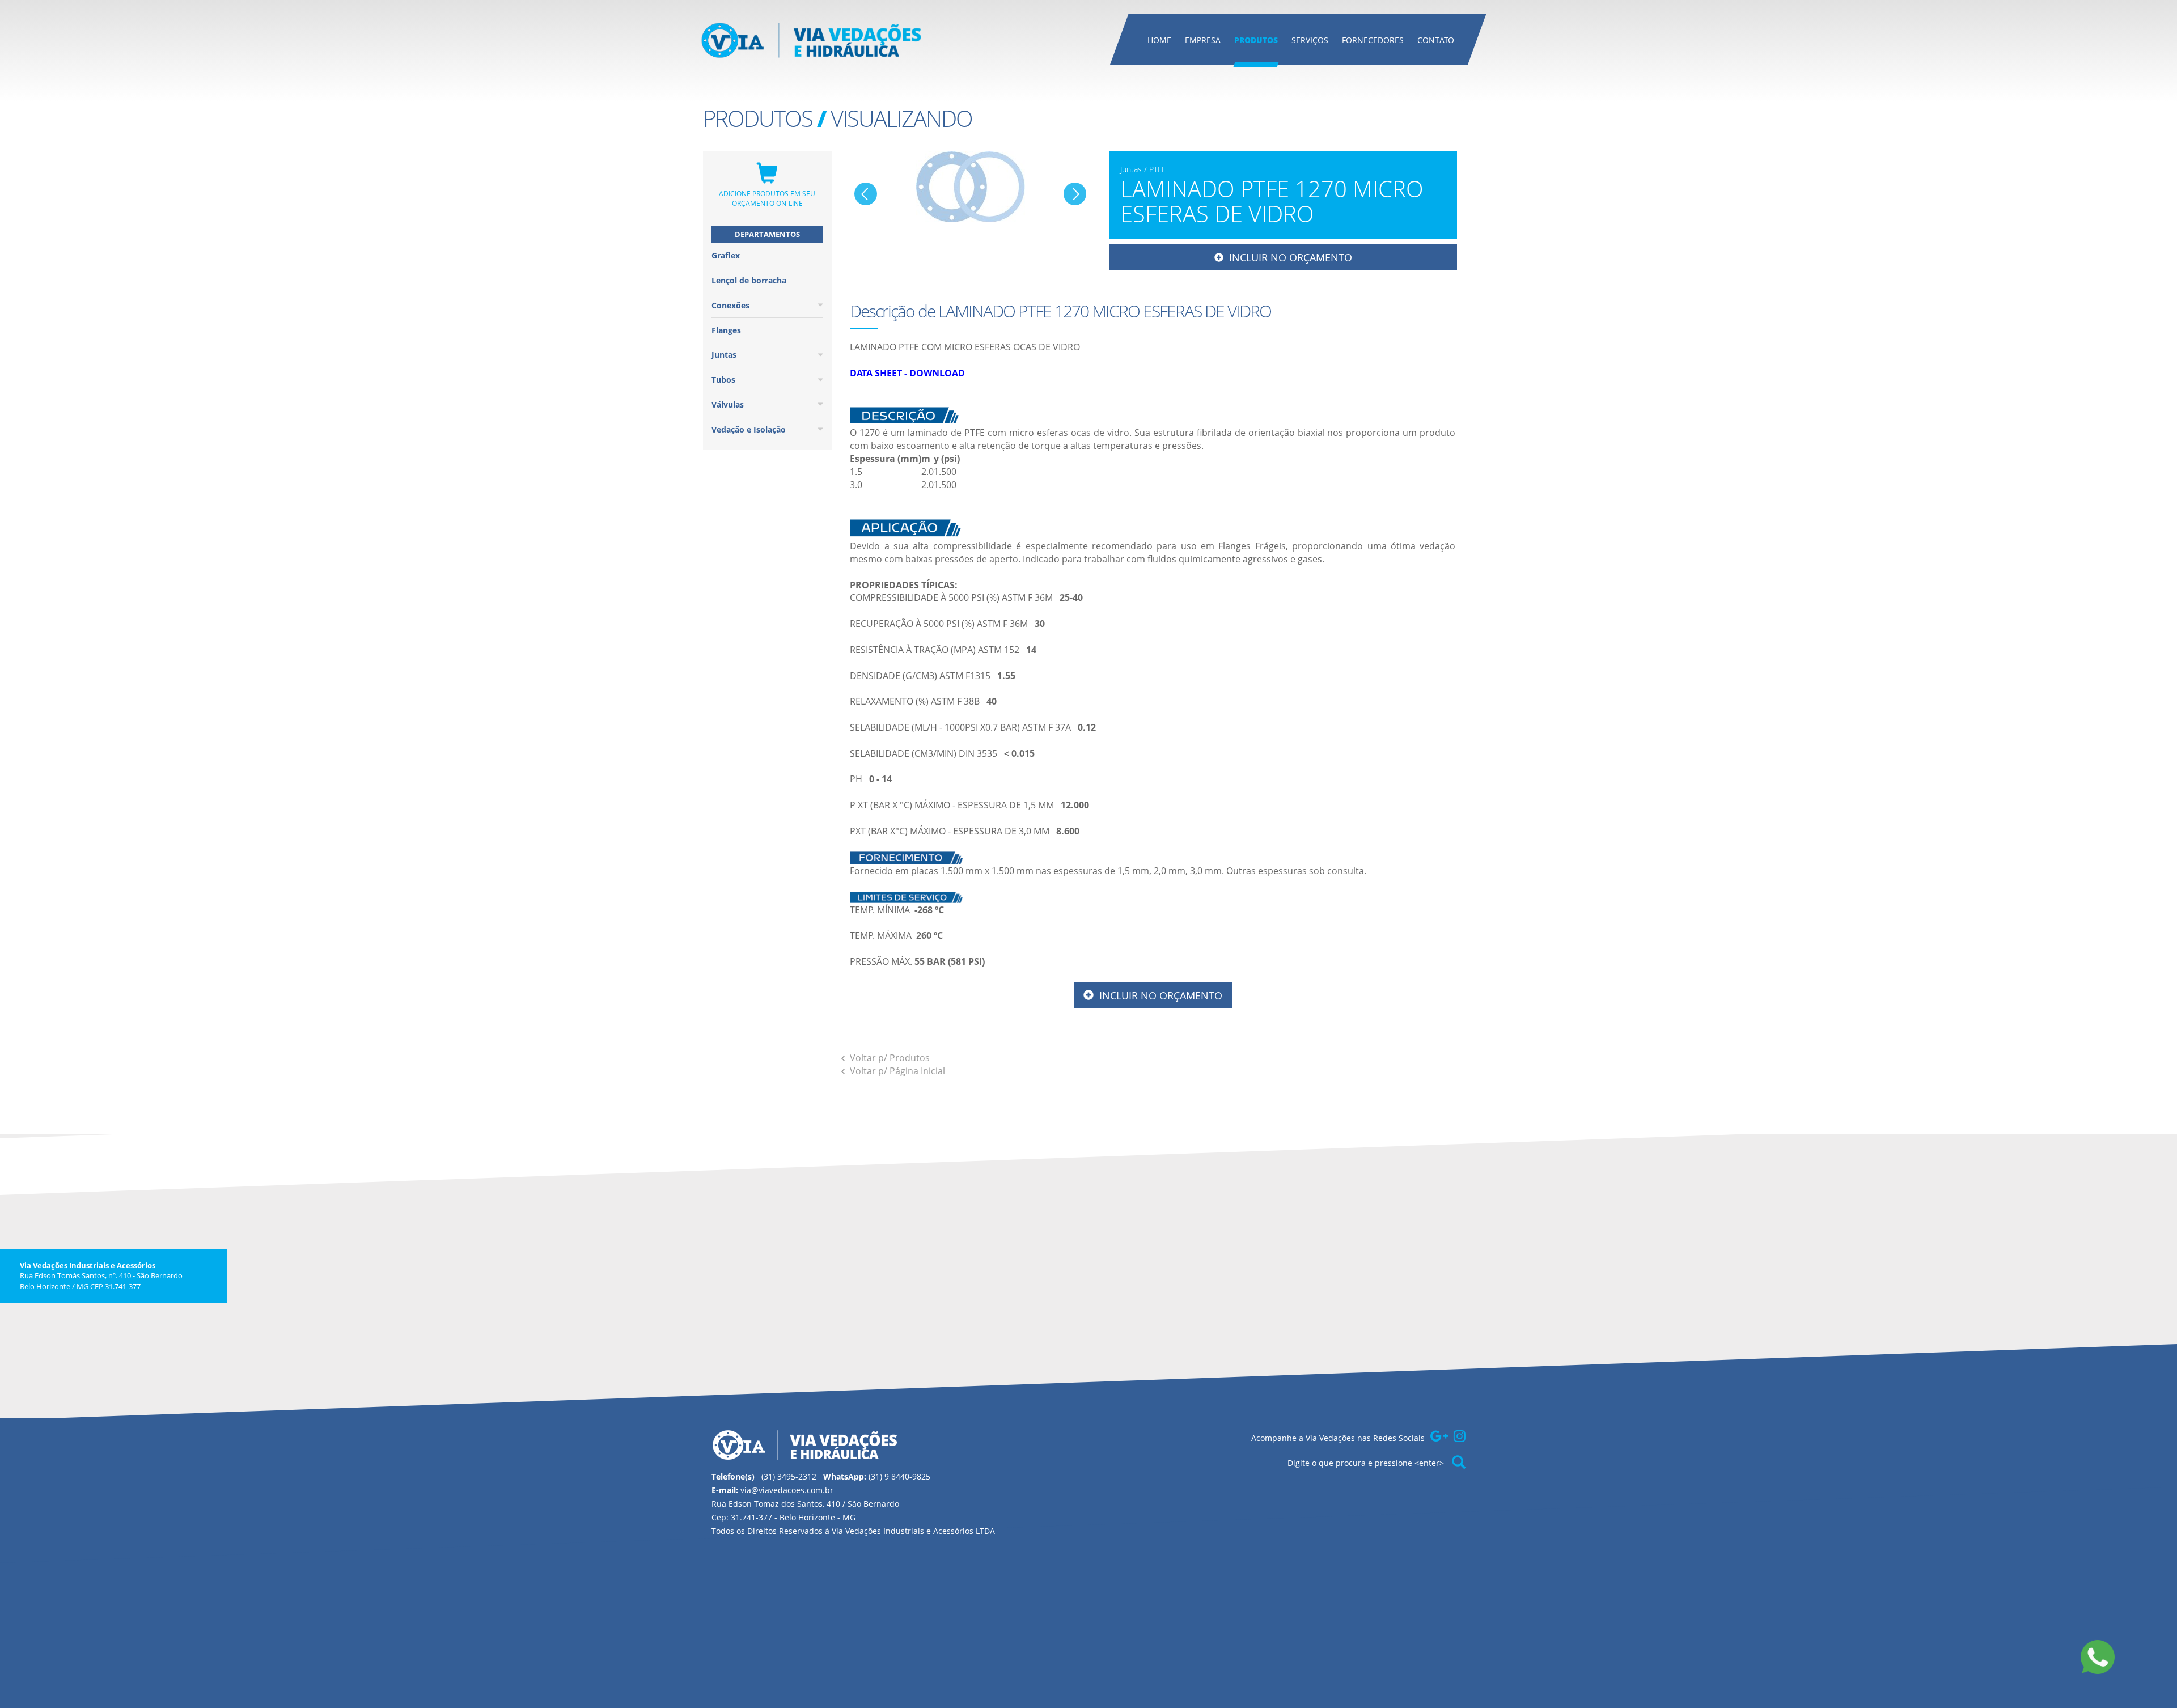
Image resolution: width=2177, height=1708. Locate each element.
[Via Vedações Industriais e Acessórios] (812, 40)
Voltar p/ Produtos (890, 1058)
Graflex (726, 255)
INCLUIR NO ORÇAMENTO (1288, 257)
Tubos (723, 380)
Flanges (726, 330)
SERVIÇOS (1310, 40)
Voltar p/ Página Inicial (897, 1071)
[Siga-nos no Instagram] (1460, 1436)
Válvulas (728, 404)
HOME (1159, 40)
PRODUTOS (1256, 40)
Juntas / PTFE (1143, 169)
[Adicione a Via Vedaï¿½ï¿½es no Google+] (1439, 1436)
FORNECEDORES (1373, 40)
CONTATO (1436, 40)
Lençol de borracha (749, 280)
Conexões (730, 305)
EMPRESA (1203, 40)
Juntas (724, 355)
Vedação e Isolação (749, 429)
